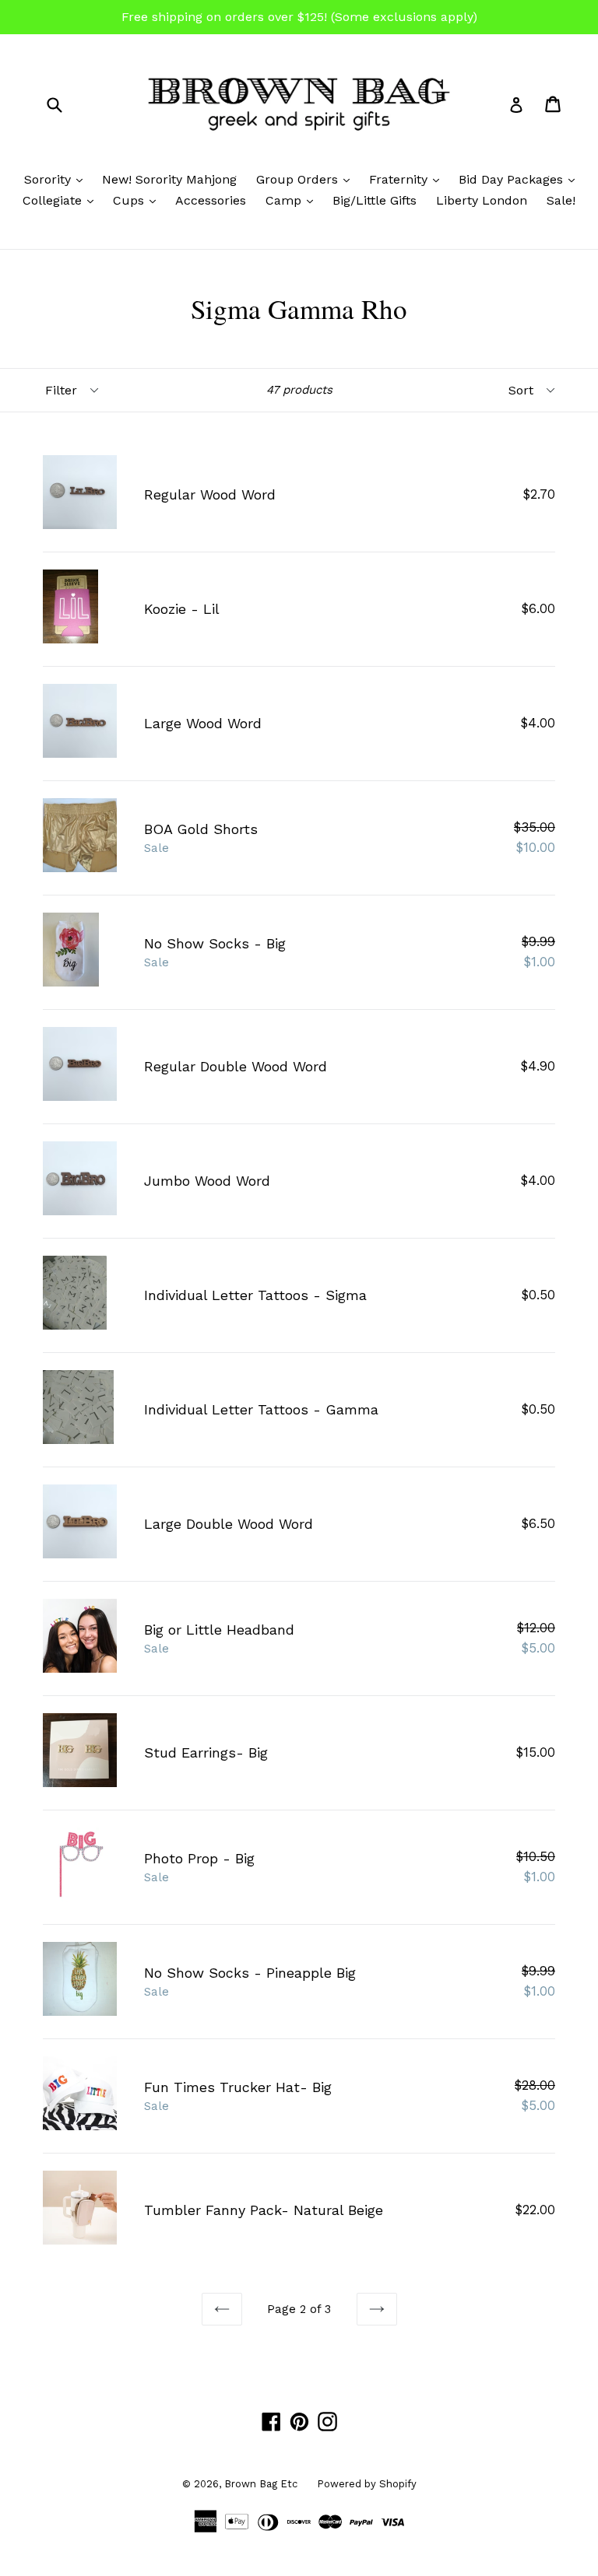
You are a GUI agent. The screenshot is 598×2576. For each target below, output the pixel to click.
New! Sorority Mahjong (169, 179)
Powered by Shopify (367, 2484)
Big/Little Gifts (375, 200)
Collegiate (62, 200)
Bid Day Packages (521, 179)
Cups (138, 200)
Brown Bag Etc (261, 2484)
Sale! (561, 200)
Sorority (57, 179)
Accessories (211, 200)
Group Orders (307, 179)
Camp (293, 200)
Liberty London (482, 200)
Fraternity (408, 179)
